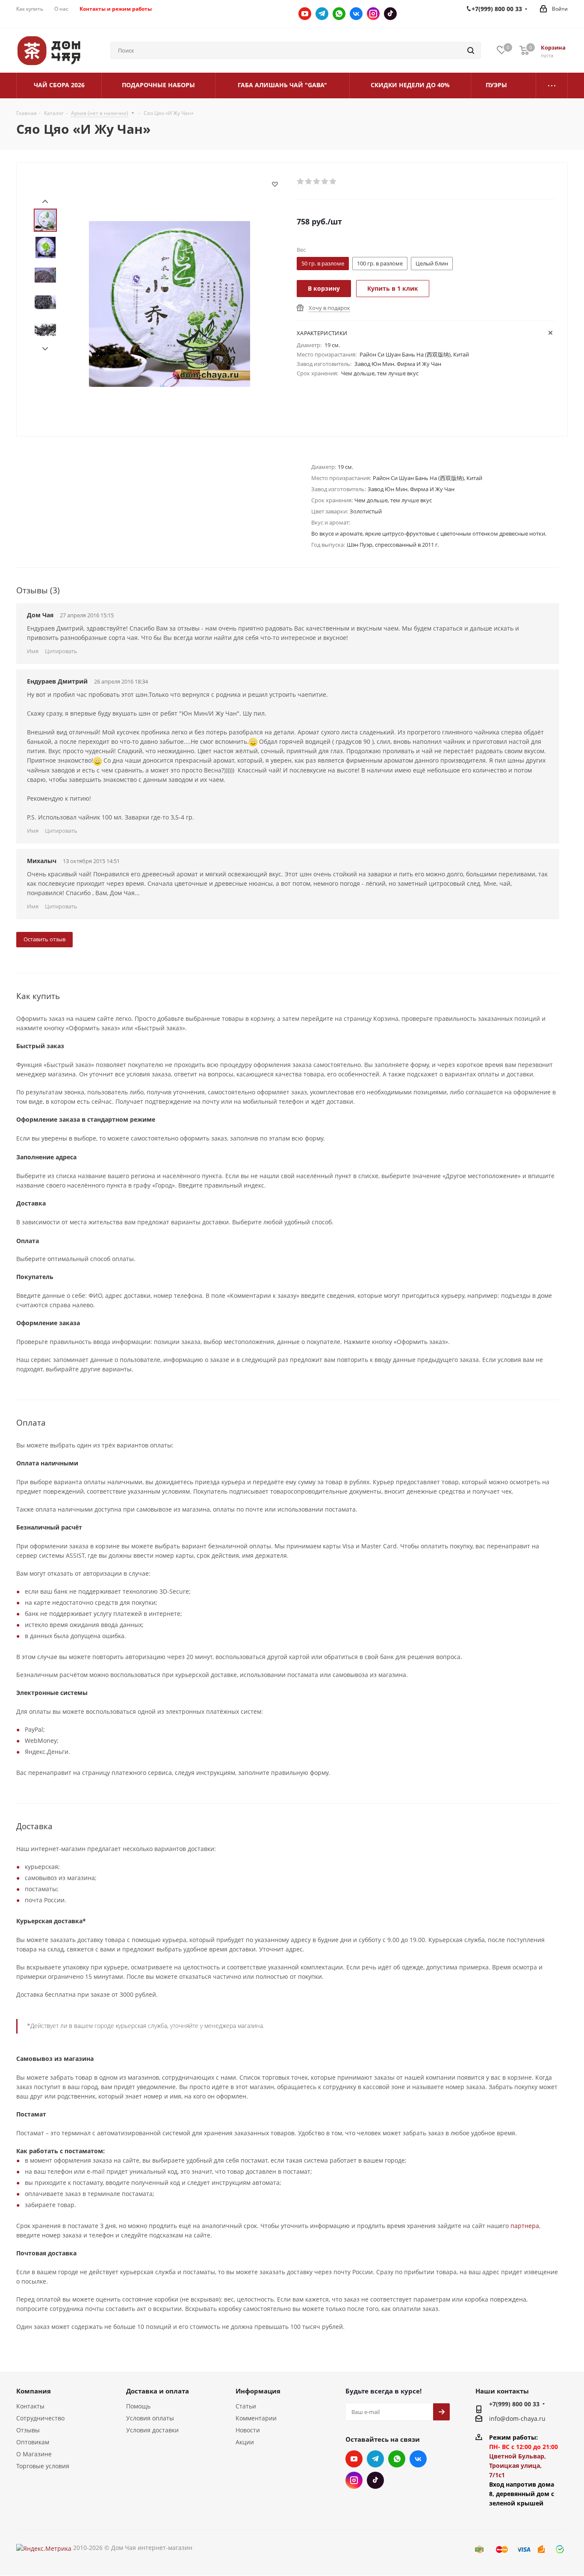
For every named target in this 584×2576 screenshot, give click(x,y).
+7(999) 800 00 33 (514, 2404)
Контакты (30, 2406)
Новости (248, 2430)
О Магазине (34, 2454)
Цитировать (61, 651)
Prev (45, 202)
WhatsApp (339, 14)
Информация (258, 2391)
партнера (525, 2226)
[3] (317, 182)
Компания (34, 2391)
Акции (245, 2442)
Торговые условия (43, 2466)
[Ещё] (552, 85)
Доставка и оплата (158, 2391)
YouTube (305, 14)
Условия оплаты (150, 2418)
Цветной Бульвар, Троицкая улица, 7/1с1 (518, 2465)
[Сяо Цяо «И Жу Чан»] (170, 303)
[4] (325, 182)
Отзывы (28, 2430)
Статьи (246, 2406)
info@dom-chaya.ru (517, 2418)
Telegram (322, 14)
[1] (301, 182)
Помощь (138, 2406)
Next (45, 349)
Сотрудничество (40, 2418)
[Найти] (471, 50)
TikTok (390, 14)
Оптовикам (33, 2442)
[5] (333, 182)
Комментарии (256, 2418)
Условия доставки (152, 2430)
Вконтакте (356, 14)
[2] (309, 182)
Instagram (373, 14)
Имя (33, 651)
